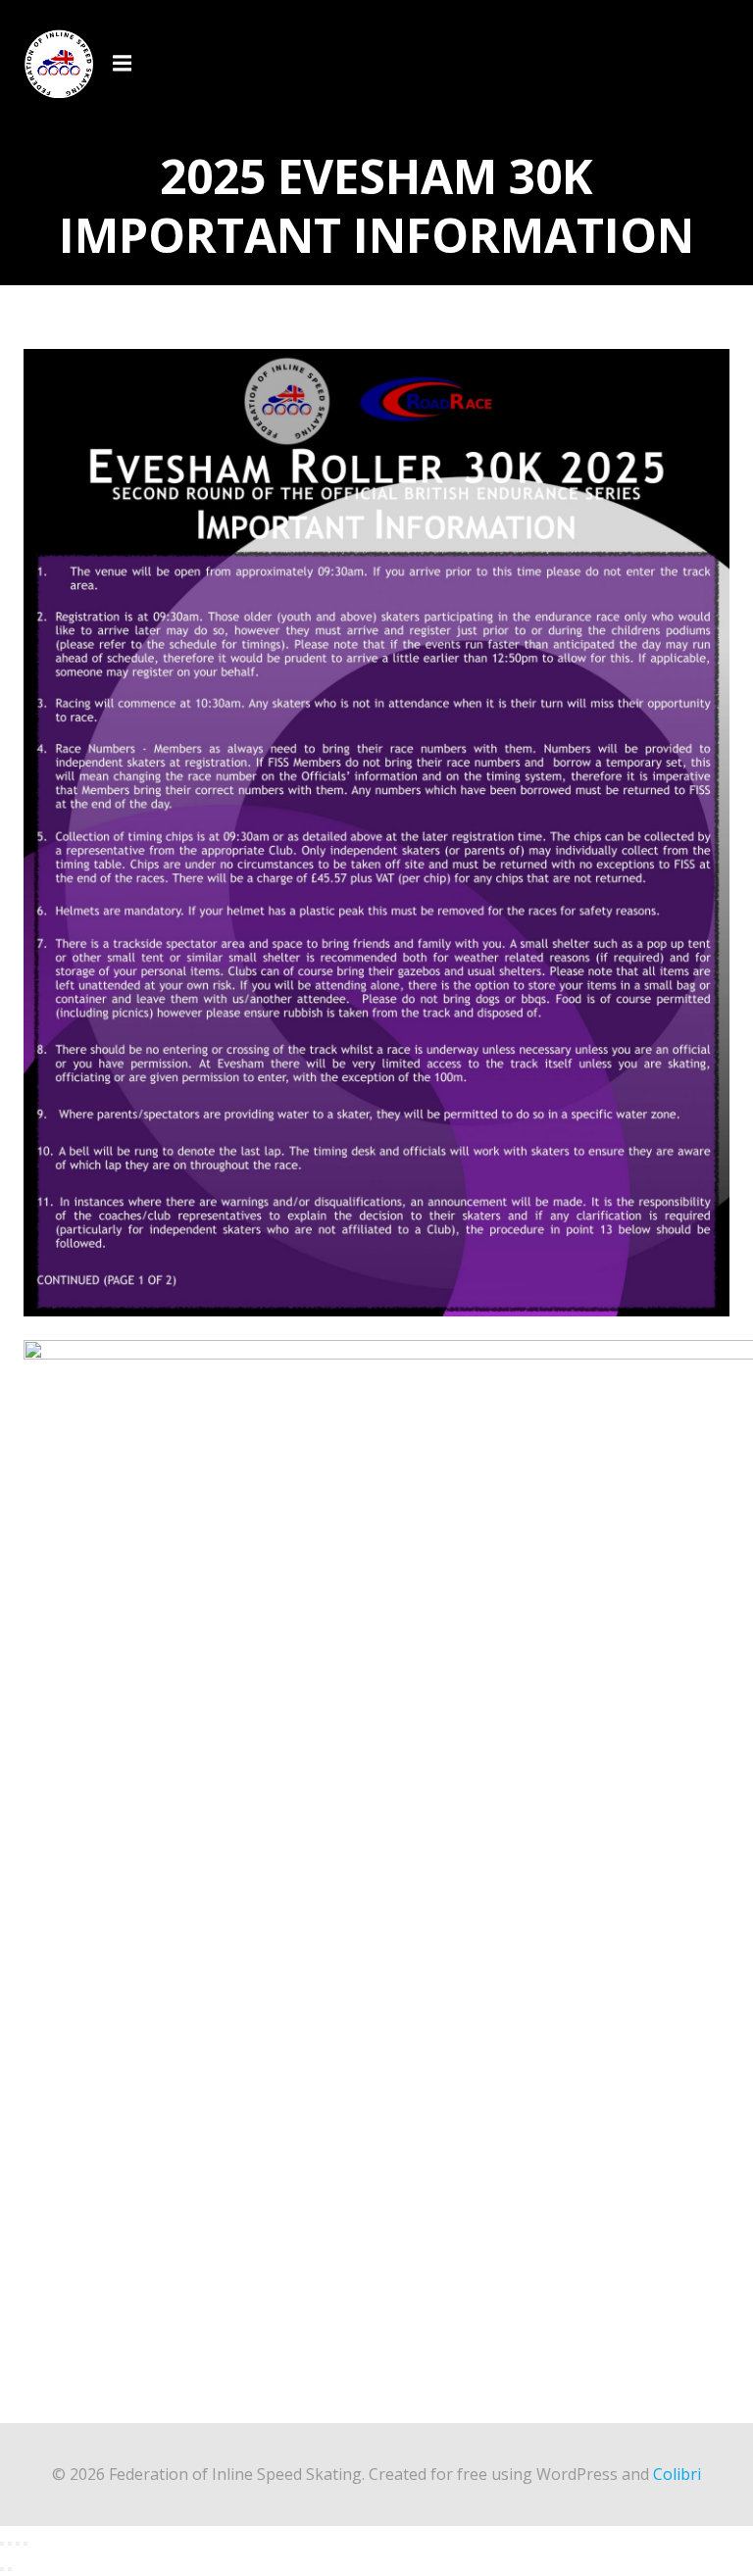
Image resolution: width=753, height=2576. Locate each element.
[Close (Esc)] (25, 2544)
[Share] (18, 2544)
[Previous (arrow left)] (2, 2569)
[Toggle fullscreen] (10, 2544)
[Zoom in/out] (2, 2544)
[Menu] (125, 64)
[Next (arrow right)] (10, 2569)
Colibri (677, 2474)
